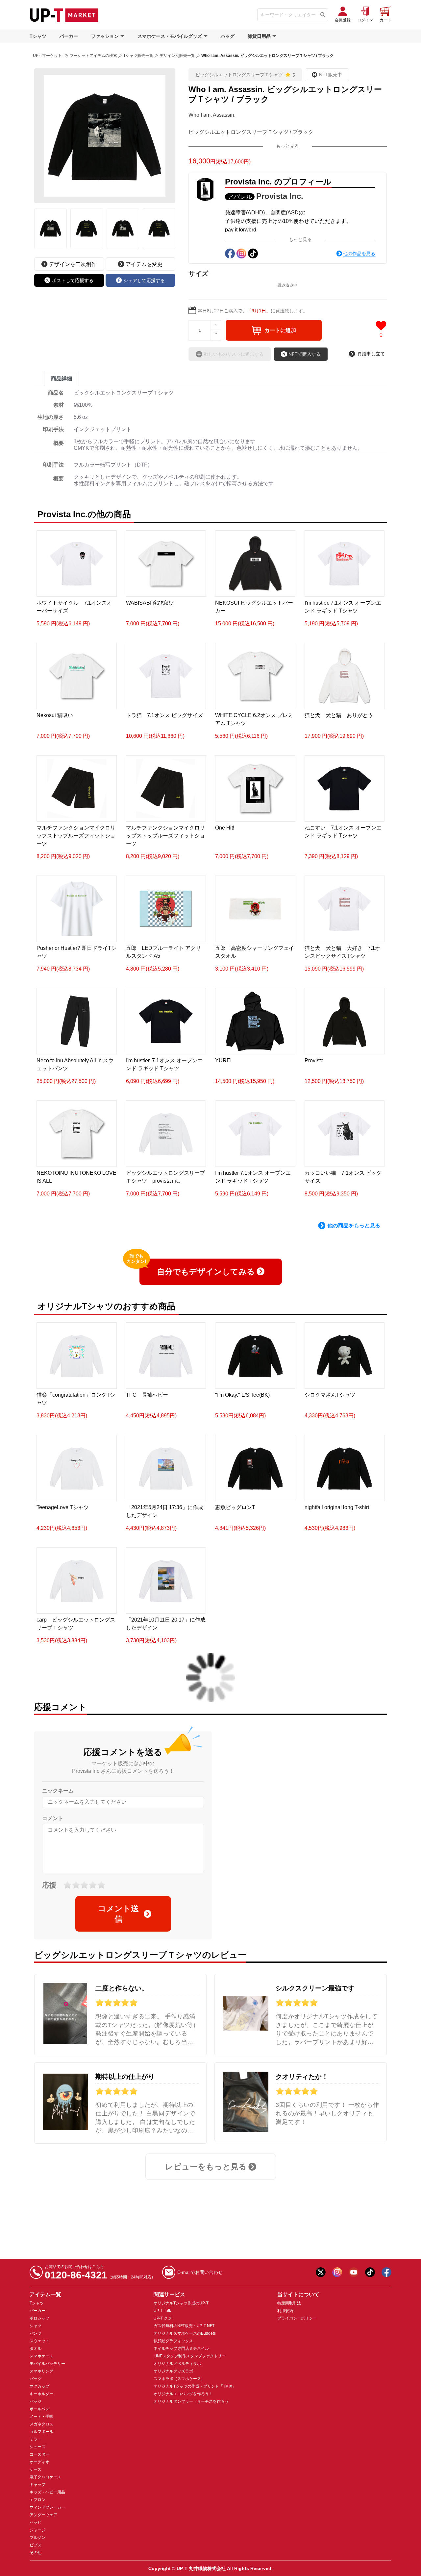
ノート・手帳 (41, 2417)
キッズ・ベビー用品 (47, 2492)
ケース (36, 2469)
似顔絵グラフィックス (173, 2341)
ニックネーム (58, 1791)
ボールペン (39, 2409)
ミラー (36, 2439)
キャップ (37, 2485)
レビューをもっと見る (206, 2167)
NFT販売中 (331, 75)
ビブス (36, 2545)
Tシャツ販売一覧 (138, 56)
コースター (39, 2454)
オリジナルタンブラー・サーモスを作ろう (191, 2401)
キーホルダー (41, 2394)
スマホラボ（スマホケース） (179, 2379)
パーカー (69, 36)
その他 (36, 2553)
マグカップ (39, 2386)
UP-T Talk (162, 2311)
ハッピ (36, 2522)
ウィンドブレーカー (47, 2507)
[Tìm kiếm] (323, 15)
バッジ (36, 2401)
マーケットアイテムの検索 (93, 56)
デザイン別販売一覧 (177, 56)
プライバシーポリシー (297, 2318)
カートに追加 (280, 330)
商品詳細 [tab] (62, 379)
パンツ (36, 2333)
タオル (36, 2348)
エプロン (37, 2500)
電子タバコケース (45, 2477)
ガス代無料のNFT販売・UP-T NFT (184, 2326)
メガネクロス (41, 2424)
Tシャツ (38, 36)
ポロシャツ (39, 2318)
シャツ (36, 2326)
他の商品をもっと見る (354, 1226)
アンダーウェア (43, 2515)
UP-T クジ (163, 2318)
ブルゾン (37, 2538)
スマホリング (41, 2371)
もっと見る (287, 146)
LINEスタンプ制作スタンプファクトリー (190, 2356)
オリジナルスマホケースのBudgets (185, 2333)
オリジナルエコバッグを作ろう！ (183, 2394)
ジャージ (37, 2530)
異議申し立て (371, 354)
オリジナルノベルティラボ (177, 2364)
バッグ (228, 36)
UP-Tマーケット (47, 56)
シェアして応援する (144, 280)
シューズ (37, 2447)
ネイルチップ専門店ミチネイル (181, 2348)
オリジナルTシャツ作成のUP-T (181, 2303)
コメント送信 (118, 1914)
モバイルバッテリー (47, 2364)
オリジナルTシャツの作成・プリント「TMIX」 (195, 2386)
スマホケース (41, 2356)
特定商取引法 (289, 2303)
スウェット (39, 2341)
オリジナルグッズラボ (173, 2371)
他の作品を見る (359, 253)
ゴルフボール (41, 2432)
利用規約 (285, 2311)
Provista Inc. (280, 196)
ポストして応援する (73, 280)
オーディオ (39, 2462)
